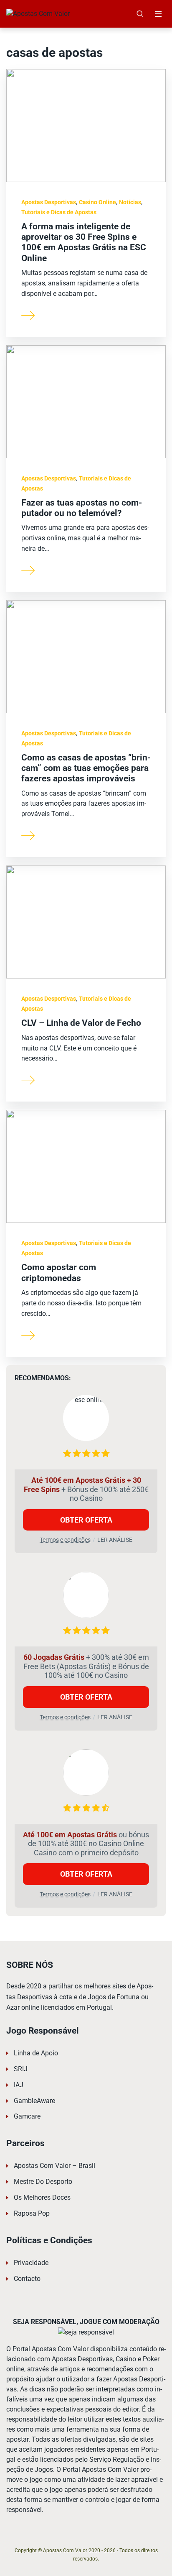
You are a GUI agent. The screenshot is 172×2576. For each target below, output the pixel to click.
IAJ (19, 2085)
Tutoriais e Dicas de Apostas (59, 212)
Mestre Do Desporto (43, 2182)
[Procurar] (140, 14)
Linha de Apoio (36, 2053)
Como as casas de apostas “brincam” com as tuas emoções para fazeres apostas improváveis (86, 768)
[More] (28, 315)
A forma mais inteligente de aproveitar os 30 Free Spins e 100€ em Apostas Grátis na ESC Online (84, 242)
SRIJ (21, 2069)
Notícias (130, 202)
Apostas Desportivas (49, 202)
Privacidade (31, 2263)
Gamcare (27, 2116)
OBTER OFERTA (86, 1520)
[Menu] (158, 14)
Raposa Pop (32, 2213)
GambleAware (34, 2101)
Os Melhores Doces (42, 2197)
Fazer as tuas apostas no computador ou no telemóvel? (82, 508)
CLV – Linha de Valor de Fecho (81, 1023)
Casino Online (97, 202)
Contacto (27, 2279)
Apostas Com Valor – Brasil (54, 2166)
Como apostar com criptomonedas (59, 1273)
